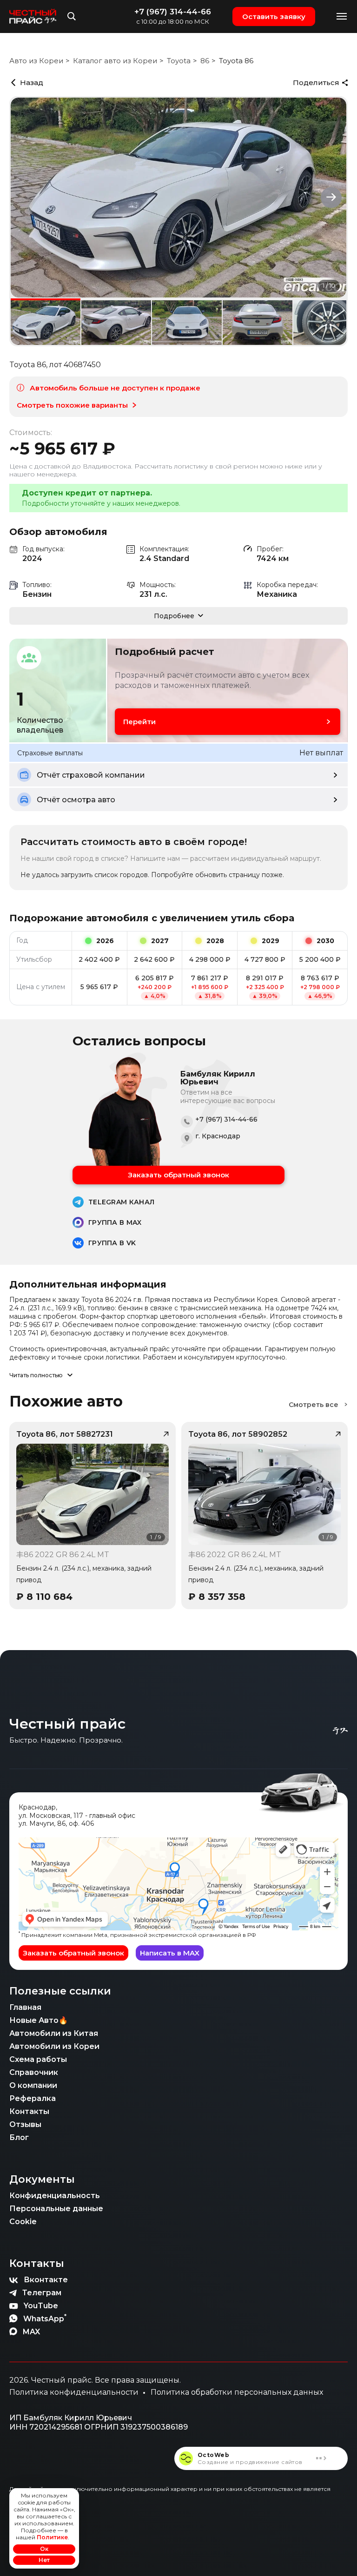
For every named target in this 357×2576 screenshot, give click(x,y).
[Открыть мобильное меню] (342, 17)
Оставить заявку (274, 17)
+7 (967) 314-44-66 (173, 12)
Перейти (139, 722)
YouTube (41, 2306)
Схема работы (38, 2059)
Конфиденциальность (55, 2196)
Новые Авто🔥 (39, 2020)
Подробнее (174, 616)
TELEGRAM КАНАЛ (121, 1202)
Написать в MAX (170, 1953)
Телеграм (42, 2293)
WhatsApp (45, 2318)
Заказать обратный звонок (178, 1175)
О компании (33, 2085)
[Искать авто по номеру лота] (72, 16)
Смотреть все (314, 1405)
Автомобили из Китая (54, 2033)
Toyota (179, 61)
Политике (52, 2537)
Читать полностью (36, 1375)
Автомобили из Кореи (54, 2046)
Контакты (29, 2111)
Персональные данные (56, 2209)
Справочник (34, 2072)
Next (331, 197)
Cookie (23, 2222)
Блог (19, 2137)
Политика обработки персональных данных (237, 2392)
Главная (25, 2007)
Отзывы (25, 2124)
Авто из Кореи (36, 61)
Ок (44, 2549)
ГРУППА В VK (112, 1243)
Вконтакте (46, 2280)
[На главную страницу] (33, 16)
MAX (31, 2332)
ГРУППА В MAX (115, 1222)
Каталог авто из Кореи (115, 61)
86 (205, 61)
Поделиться (316, 83)
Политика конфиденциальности (74, 2392)
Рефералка (33, 2098)
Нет (44, 2560)
